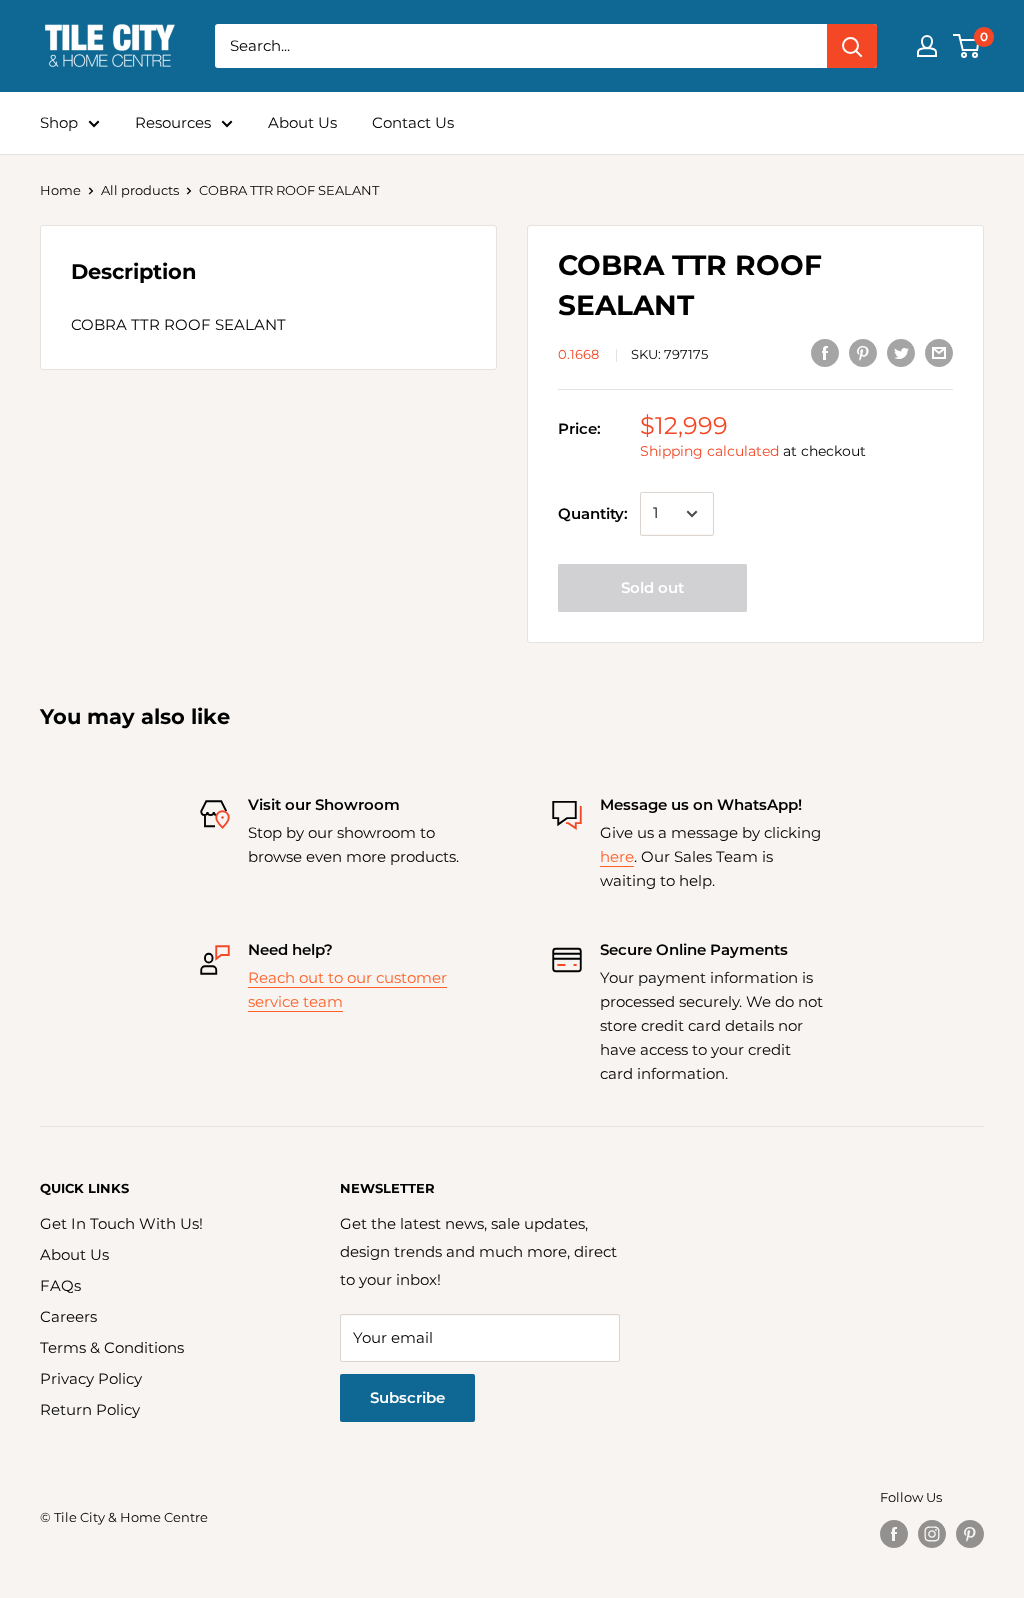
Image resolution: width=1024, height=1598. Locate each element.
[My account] (927, 46)
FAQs (60, 1285)
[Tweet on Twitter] (901, 352)
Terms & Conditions (112, 1347)
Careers (68, 1316)
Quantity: (593, 513)
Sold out (652, 587)
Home (60, 190)
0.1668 (578, 354)
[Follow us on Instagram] (932, 1534)
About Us (302, 122)
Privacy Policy (91, 1378)
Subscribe (407, 1397)
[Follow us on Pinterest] (970, 1534)
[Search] (852, 46)
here (617, 856)
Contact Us (413, 122)
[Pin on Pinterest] (863, 352)
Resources (173, 122)
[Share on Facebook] (825, 352)
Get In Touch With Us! (121, 1223)
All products (140, 190)
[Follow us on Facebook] (894, 1534)
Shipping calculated (709, 451)
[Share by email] (939, 352)
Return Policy (90, 1409)
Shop (59, 122)
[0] (967, 46)
